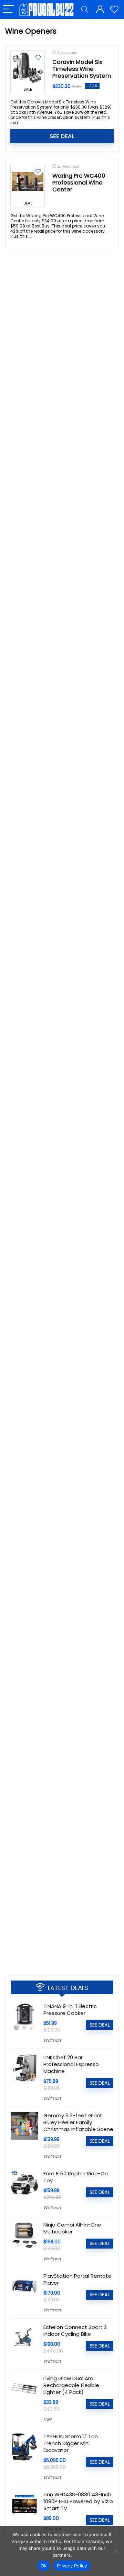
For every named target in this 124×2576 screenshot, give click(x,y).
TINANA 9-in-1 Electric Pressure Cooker (70, 2010)
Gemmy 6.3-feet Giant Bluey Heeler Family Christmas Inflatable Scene (78, 2122)
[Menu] (8, 9)
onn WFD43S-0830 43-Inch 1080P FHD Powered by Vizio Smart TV (78, 2501)
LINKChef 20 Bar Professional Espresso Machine (71, 2064)
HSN (47, 2419)
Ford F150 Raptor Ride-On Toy (76, 2177)
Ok (44, 2566)
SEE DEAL (62, 136)
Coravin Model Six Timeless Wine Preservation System (82, 69)
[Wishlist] (114, 9)
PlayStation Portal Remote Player (77, 2279)
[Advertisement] (62, 1901)
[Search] (85, 9)
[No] (115, 2551)
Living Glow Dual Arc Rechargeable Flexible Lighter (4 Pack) (71, 2385)
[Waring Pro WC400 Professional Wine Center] (28, 181)
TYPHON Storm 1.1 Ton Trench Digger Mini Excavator (71, 2443)
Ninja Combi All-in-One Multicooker (72, 2228)
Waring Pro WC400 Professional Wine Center (79, 183)
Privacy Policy (72, 2566)
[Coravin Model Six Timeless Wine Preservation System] (28, 68)
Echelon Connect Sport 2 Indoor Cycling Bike (75, 2330)
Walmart (52, 2040)
